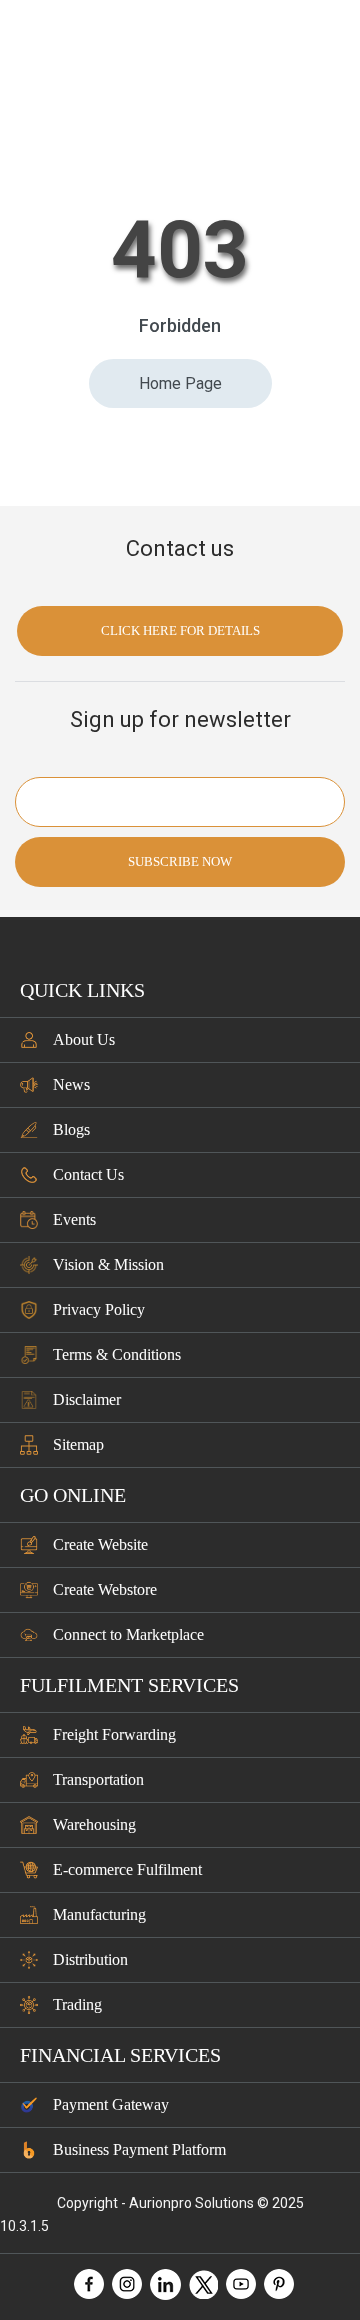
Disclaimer (87, 1399)
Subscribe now (180, 861)
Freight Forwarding (114, 1734)
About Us (84, 1039)
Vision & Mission (108, 1264)
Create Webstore (105, 1589)
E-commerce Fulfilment (127, 1869)
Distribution (90, 1959)
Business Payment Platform (139, 2149)
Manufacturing (99, 1914)
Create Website (100, 1544)
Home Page (180, 383)
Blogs (71, 1129)
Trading (77, 2004)
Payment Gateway (111, 2104)
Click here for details (180, 630)
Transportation (98, 1779)
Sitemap (78, 1444)
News (71, 1084)
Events (74, 1219)
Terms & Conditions (117, 1354)
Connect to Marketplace (128, 1634)
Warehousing (94, 1824)
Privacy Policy (99, 1309)
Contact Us (88, 1174)
